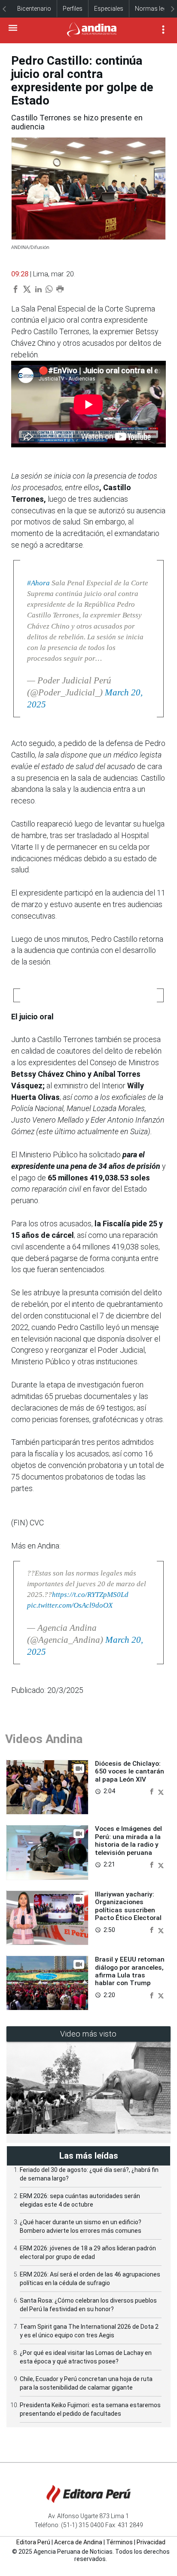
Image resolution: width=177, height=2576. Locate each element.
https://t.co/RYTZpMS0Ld (90, 1595)
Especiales (109, 9)
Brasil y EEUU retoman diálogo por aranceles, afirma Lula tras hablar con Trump (130, 1971)
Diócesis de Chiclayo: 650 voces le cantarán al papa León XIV (130, 1772)
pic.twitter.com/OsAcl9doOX (70, 1605)
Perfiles (73, 9)
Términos (119, 2542)
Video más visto (88, 2034)
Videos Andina (44, 1739)
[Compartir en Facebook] (153, 1791)
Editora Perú (33, 2542)
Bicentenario (34, 9)
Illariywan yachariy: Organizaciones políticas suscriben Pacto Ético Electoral (128, 1906)
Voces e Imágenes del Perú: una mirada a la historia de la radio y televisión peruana (128, 1841)
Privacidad (151, 2542)
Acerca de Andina (78, 2542)
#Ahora (38, 583)
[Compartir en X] (161, 1791)
